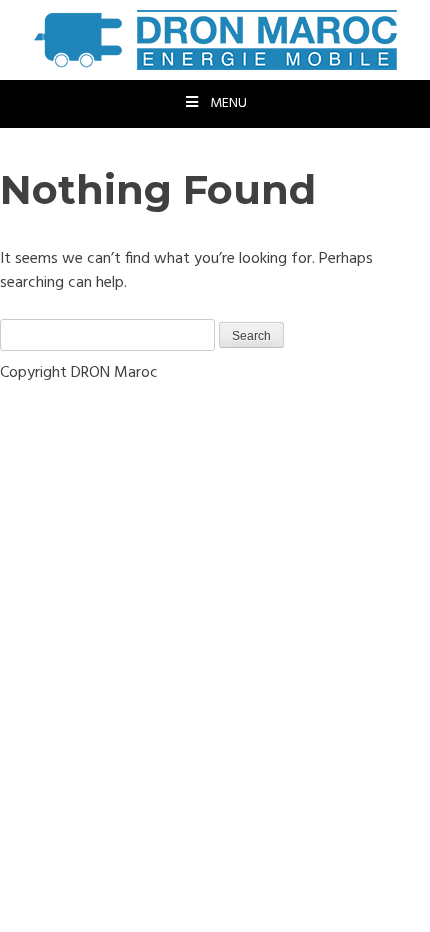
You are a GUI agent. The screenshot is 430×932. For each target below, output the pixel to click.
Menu (228, 103)
